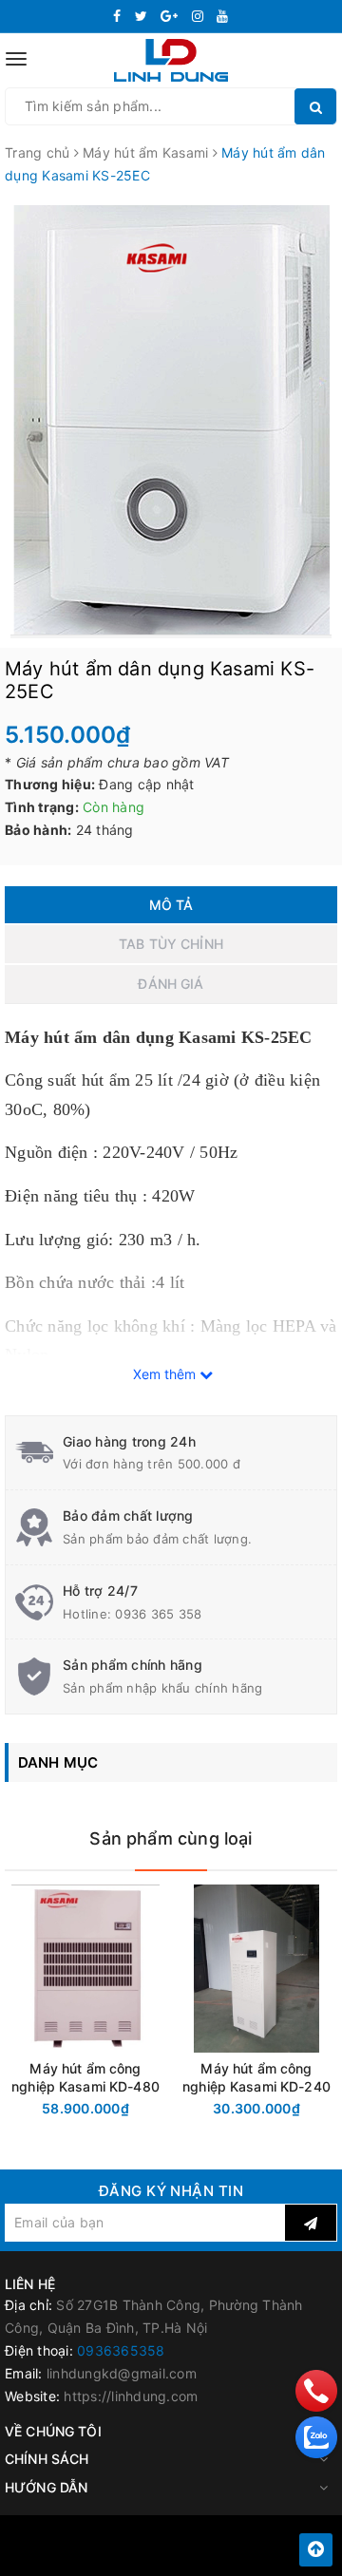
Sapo (214, 2556)
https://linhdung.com (131, 2396)
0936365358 (121, 2350)
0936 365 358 (158, 1614)
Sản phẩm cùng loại (171, 1838)
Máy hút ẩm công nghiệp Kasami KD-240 (256, 2077)
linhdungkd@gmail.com (122, 2373)
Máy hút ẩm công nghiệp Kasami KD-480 (85, 2077)
